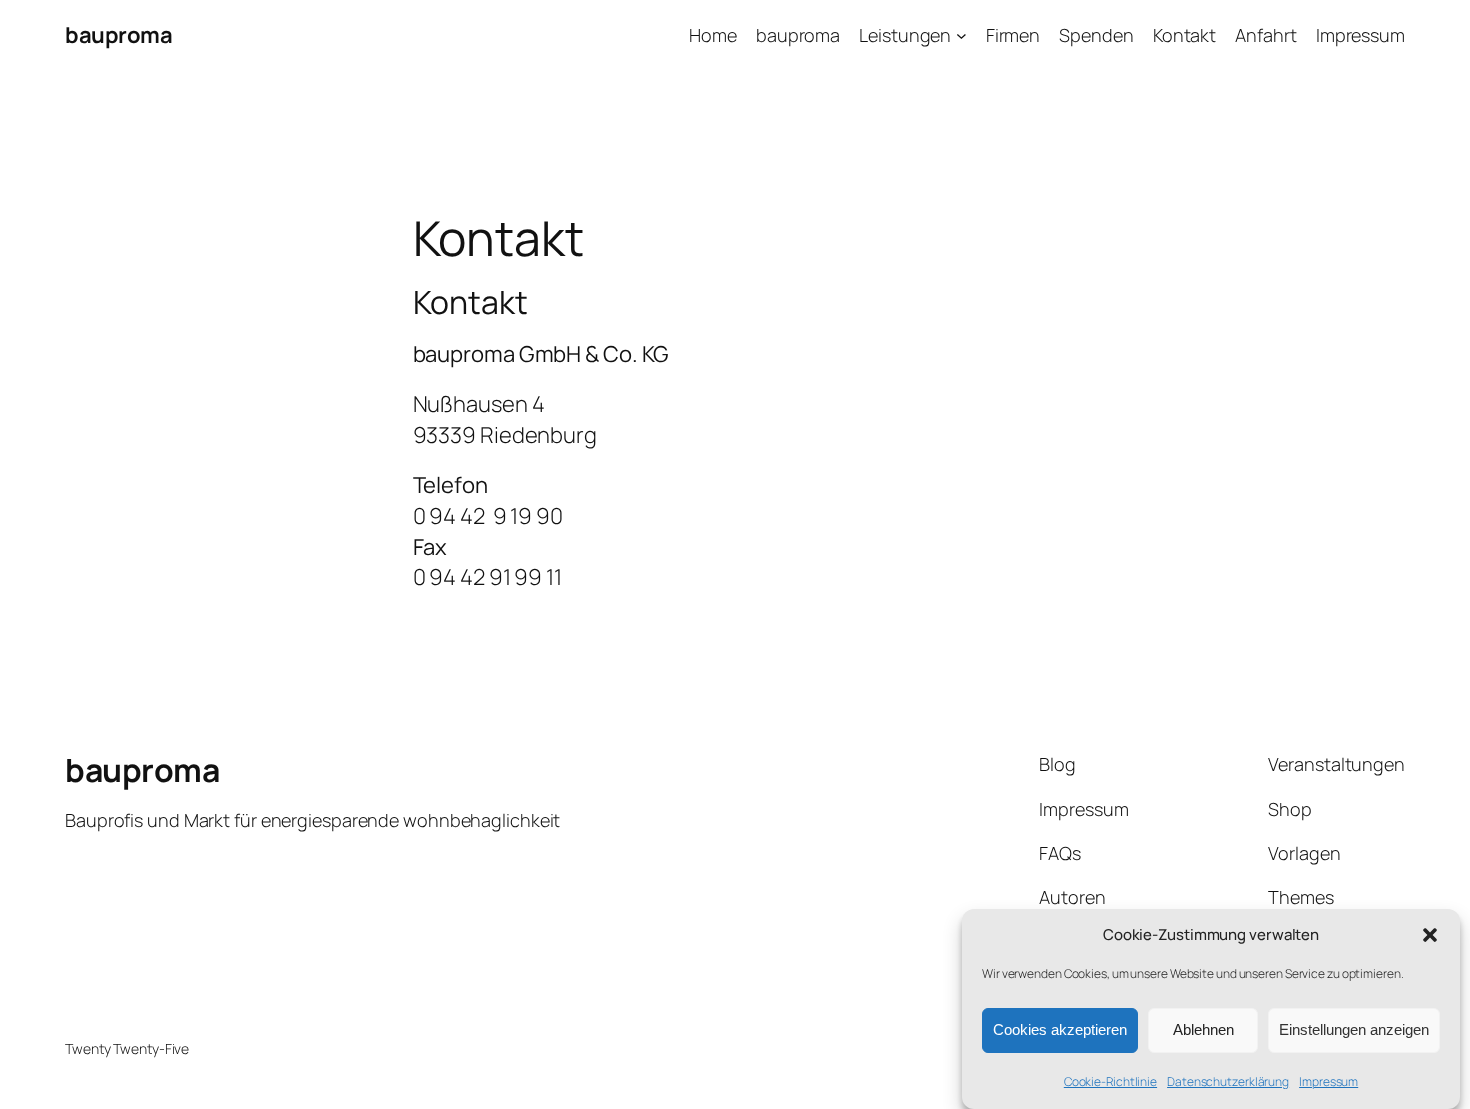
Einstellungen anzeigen (1354, 1030)
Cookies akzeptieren (1060, 1030)
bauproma (118, 35)
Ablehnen (1203, 1030)
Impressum (1328, 1081)
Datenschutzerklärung (1228, 1081)
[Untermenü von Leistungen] (961, 35)
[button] (1430, 935)
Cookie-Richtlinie (1110, 1081)
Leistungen (905, 35)
